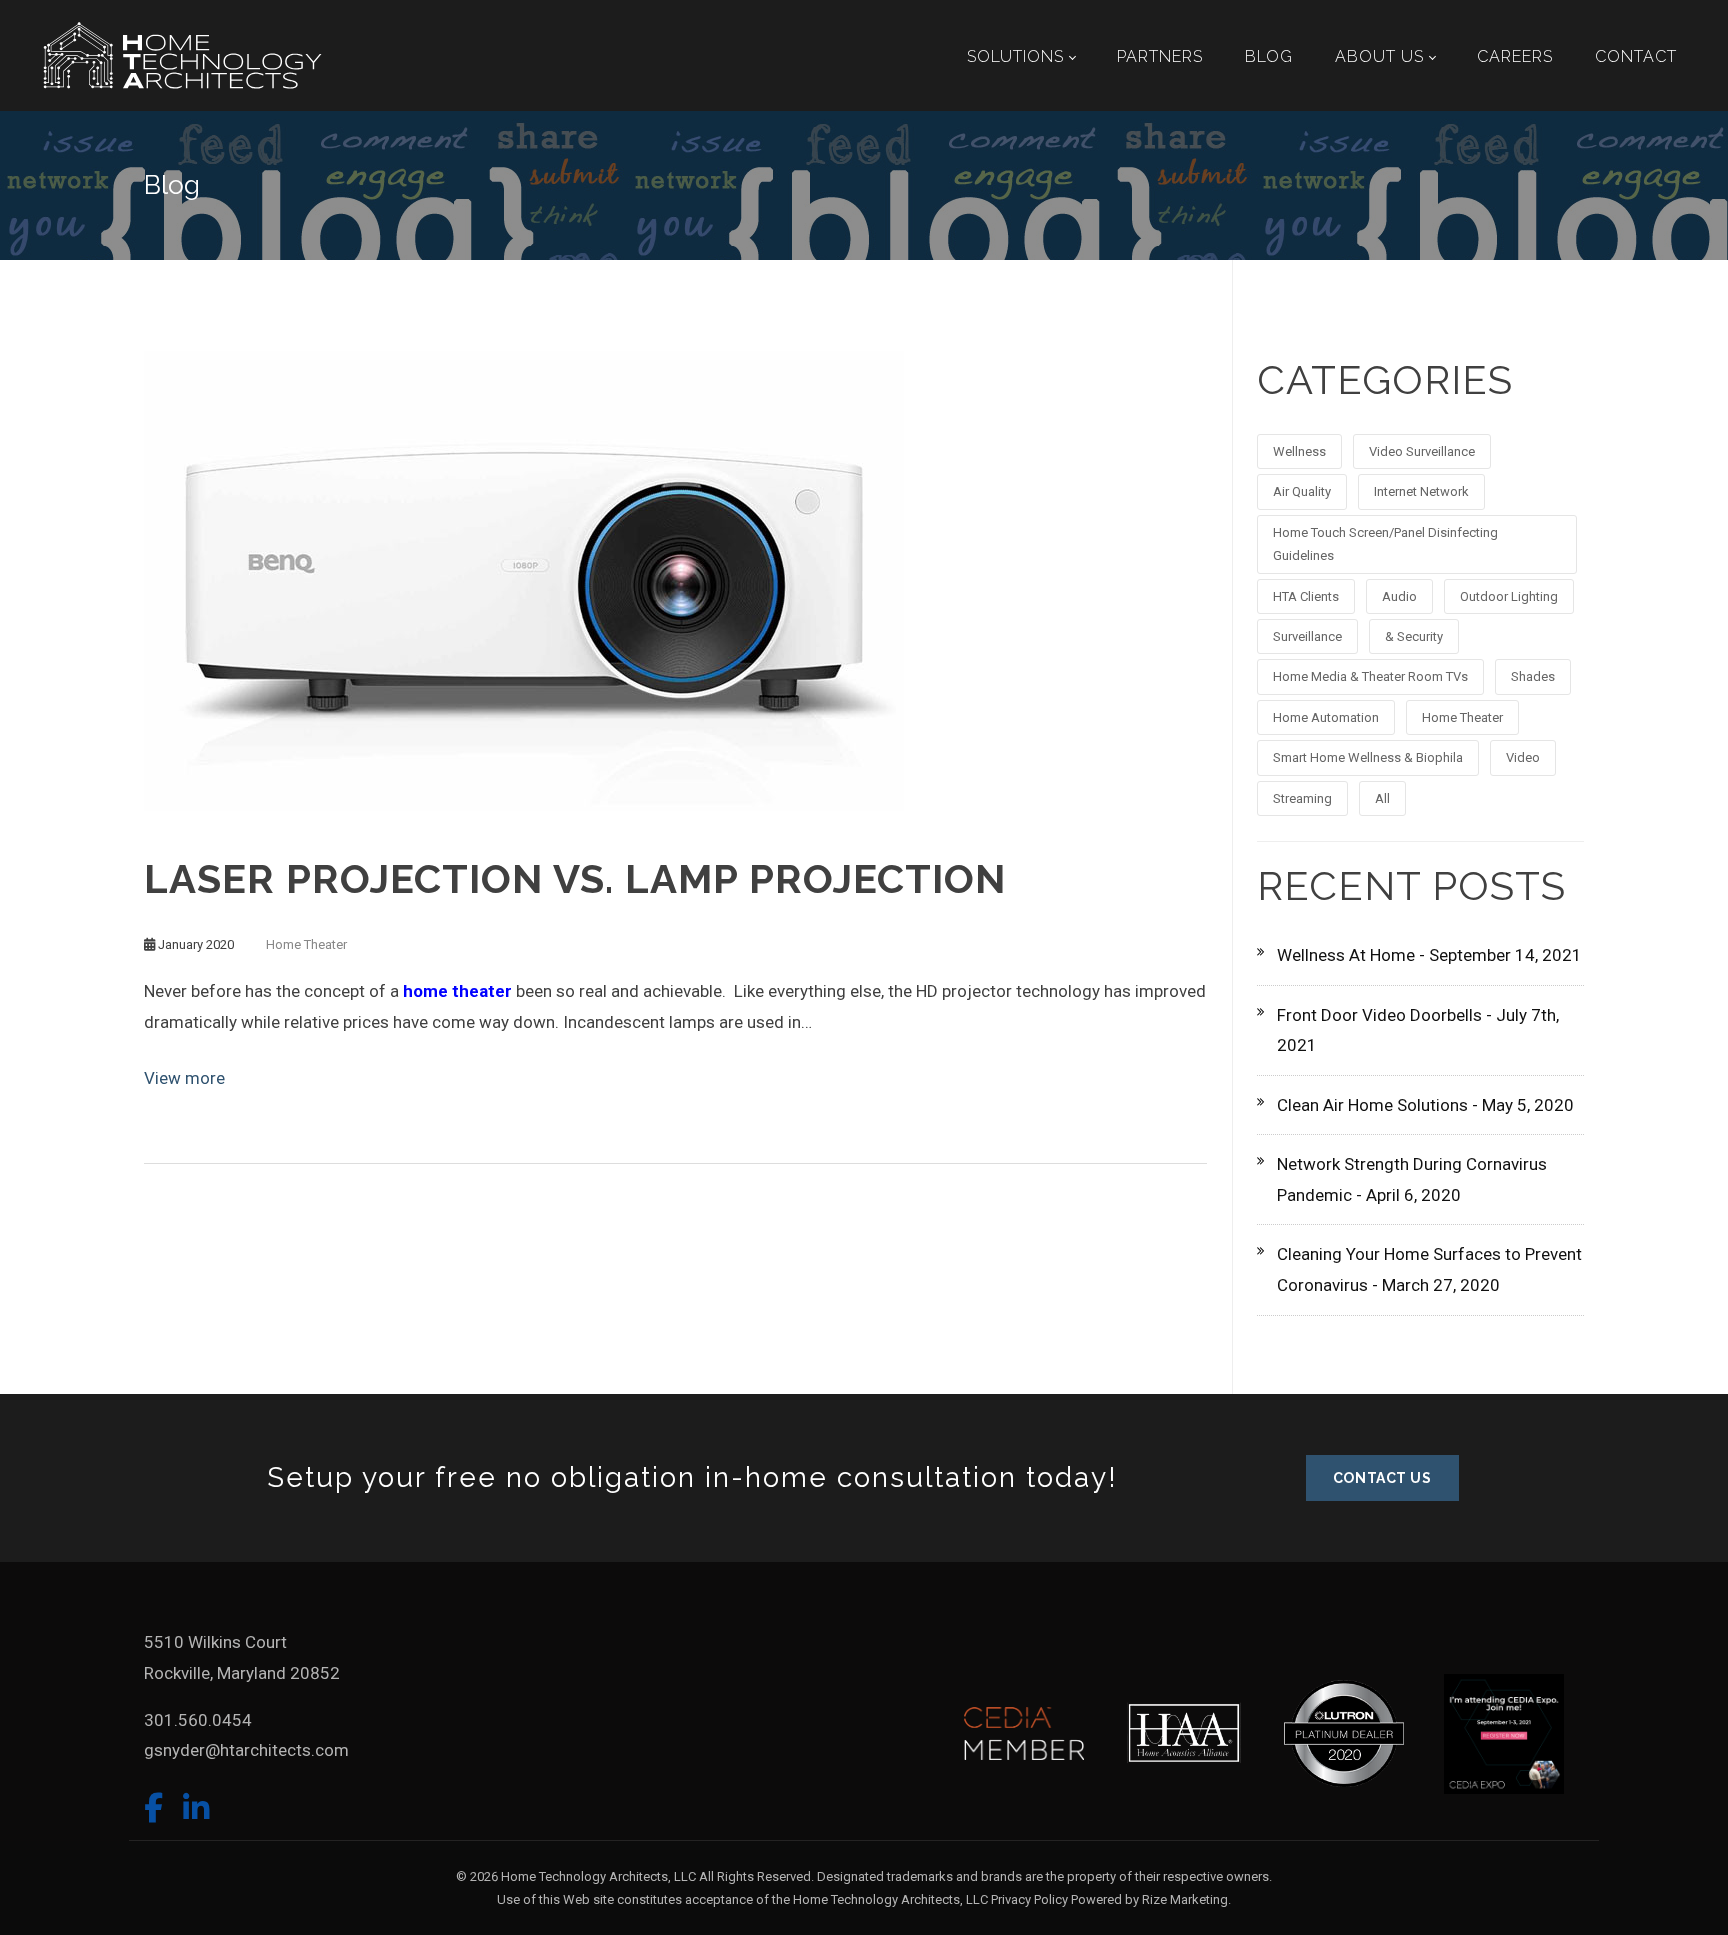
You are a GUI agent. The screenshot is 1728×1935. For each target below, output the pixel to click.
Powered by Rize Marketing (1149, 1899)
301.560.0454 (198, 1720)
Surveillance (1307, 636)
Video (1523, 757)
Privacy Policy (1029, 1899)
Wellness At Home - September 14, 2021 (1429, 955)
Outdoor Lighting (1509, 596)
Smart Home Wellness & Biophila (1368, 757)
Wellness (1299, 451)
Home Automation (1326, 717)
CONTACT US (1382, 1478)
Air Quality (1302, 491)
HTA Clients (1306, 596)
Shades (1533, 676)
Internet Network (1421, 491)
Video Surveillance (1422, 451)
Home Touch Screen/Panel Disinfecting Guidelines (1385, 544)
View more (184, 1078)
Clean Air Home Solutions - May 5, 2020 (1425, 1105)
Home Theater (306, 944)
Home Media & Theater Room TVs (1370, 676)
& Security (1414, 636)
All (1382, 798)
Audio (1399, 596)
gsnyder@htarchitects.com (246, 1750)
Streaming (1302, 798)
